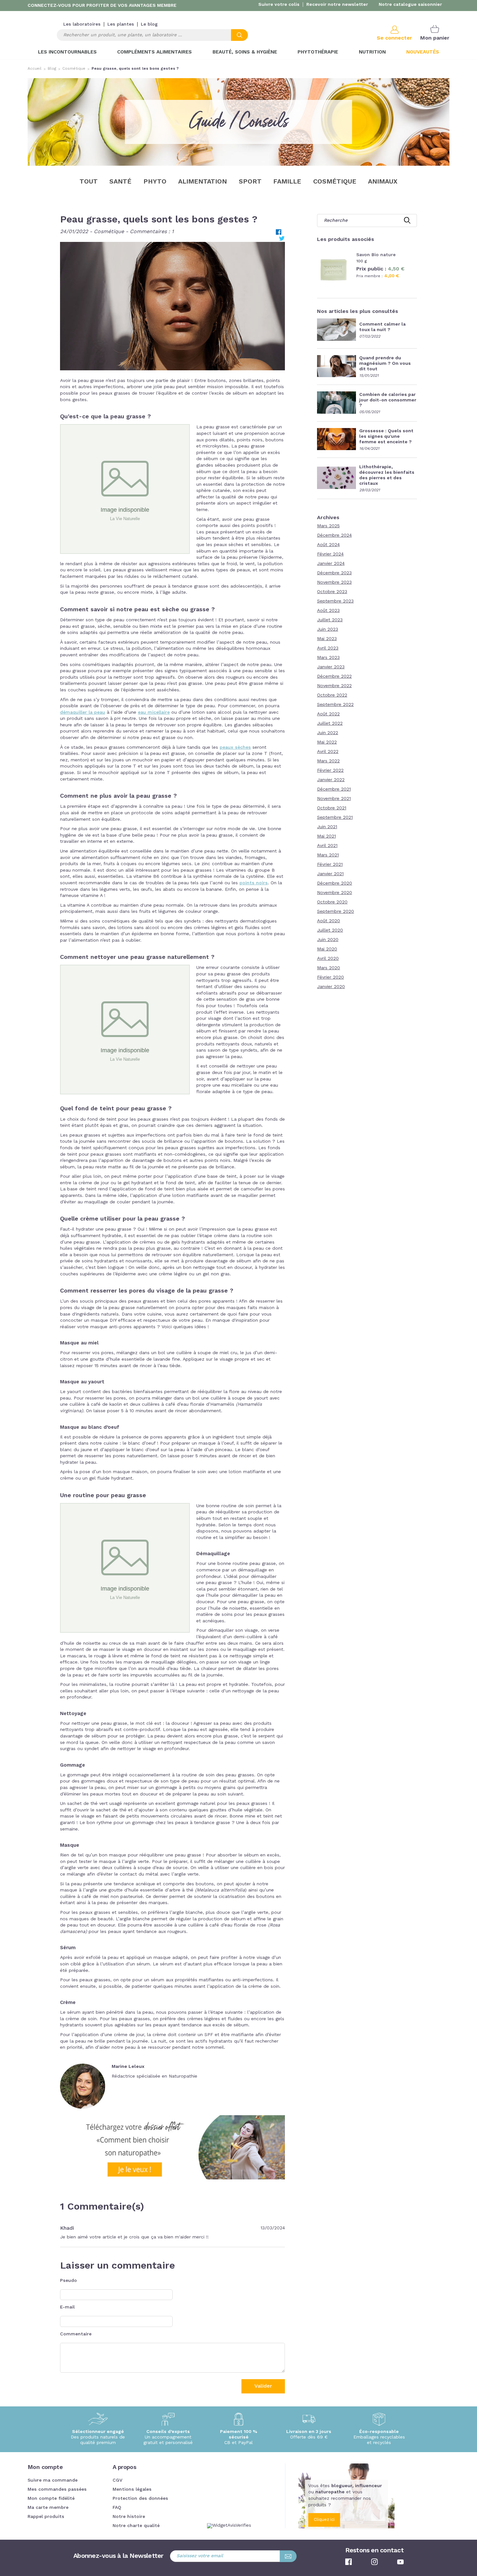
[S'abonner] (288, 2556)
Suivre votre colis (279, 5)
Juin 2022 (328, 733)
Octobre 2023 (332, 592)
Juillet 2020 (330, 930)
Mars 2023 (328, 658)
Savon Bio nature (376, 255)
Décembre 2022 (334, 676)
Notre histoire (129, 2517)
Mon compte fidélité (51, 2498)
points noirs (254, 883)
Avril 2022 (328, 752)
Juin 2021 (327, 827)
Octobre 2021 (332, 808)
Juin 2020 (328, 940)
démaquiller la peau (83, 712)
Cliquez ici (324, 2520)
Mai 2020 (327, 949)
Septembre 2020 (336, 912)
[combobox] (152, 35)
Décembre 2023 (334, 573)
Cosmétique (74, 69)
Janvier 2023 (331, 667)
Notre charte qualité (136, 2526)
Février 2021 (330, 865)
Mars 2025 (328, 526)
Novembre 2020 (335, 893)
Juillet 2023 (330, 620)
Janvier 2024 (331, 564)
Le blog (149, 24)
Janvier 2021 (330, 874)
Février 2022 (330, 770)
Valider (263, 2386)
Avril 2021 (327, 846)
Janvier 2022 (331, 780)
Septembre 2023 (335, 601)
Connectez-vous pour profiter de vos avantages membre (102, 6)
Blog (52, 69)
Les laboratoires (82, 24)
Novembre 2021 (334, 799)
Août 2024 (328, 545)
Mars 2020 (329, 968)
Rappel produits (46, 2517)
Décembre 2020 (335, 883)
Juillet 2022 (330, 723)
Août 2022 (328, 714)
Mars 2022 (328, 761)
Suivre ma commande (53, 2480)
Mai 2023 (327, 639)
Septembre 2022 (335, 705)
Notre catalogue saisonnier (410, 5)
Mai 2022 (327, 742)
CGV (117, 2480)
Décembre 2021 (334, 789)
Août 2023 (328, 611)
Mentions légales (132, 2489)
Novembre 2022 (334, 686)
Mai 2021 (326, 836)
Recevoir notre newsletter (337, 5)
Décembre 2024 (334, 535)
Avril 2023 (328, 648)
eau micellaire (154, 712)
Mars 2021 (328, 855)
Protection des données (140, 2498)
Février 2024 (330, 554)
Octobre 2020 (332, 902)
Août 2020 (329, 921)
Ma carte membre (48, 2508)
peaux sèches (235, 747)
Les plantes (121, 24)
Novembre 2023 (334, 582)
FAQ (117, 2508)
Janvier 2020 (331, 987)
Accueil (35, 69)
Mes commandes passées (57, 2489)
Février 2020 (330, 977)
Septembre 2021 (335, 817)
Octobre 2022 (332, 695)
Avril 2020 (328, 959)
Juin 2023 (328, 629)
